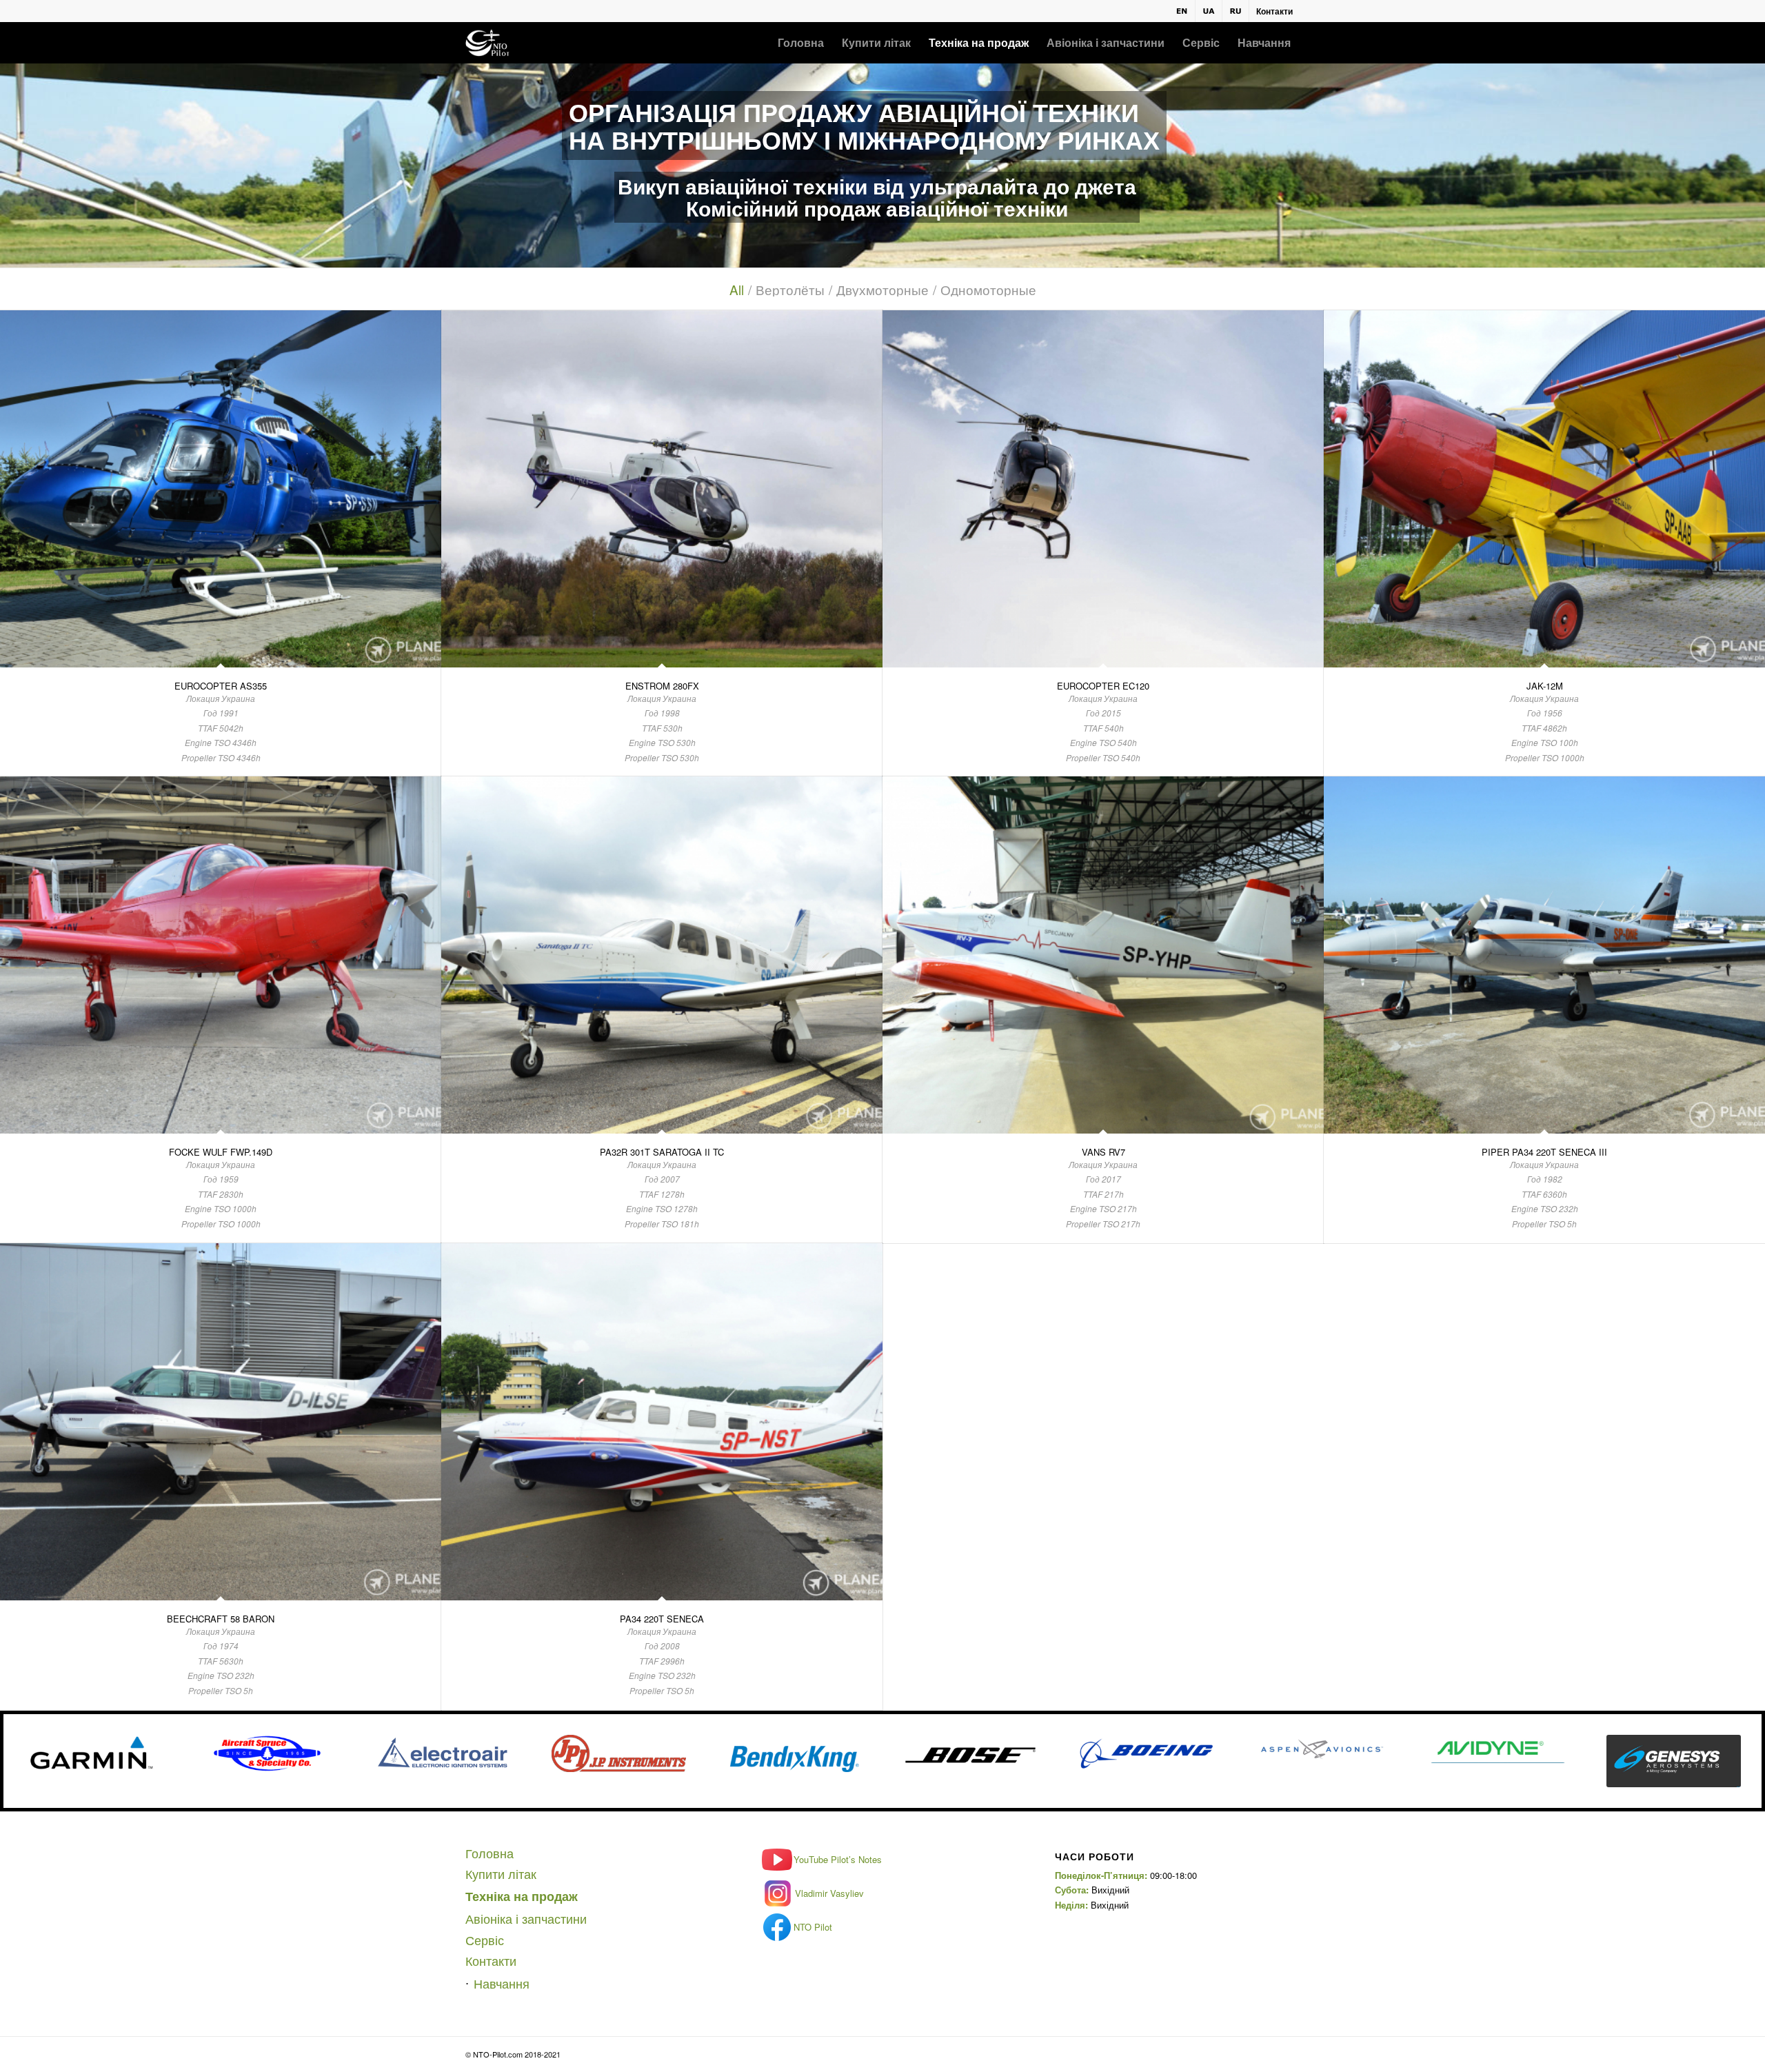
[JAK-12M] (1544, 489)
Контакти (1274, 11)
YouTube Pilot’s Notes (838, 1859)
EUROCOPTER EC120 (1103, 686)
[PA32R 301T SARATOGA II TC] (662, 955)
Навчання (502, 1983)
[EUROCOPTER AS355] (221, 489)
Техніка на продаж (522, 1896)
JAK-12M (1545, 686)
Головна (490, 1853)
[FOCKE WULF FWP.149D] (221, 955)
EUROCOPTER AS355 (221, 686)
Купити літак (501, 1873)
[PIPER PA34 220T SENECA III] (1544, 955)
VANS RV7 (1103, 1152)
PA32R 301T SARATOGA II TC (662, 1152)
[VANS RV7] (1103, 955)
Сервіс (485, 1940)
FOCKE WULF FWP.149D (221, 1152)
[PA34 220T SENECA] (662, 1421)
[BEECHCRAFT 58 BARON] (221, 1421)
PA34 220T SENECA (662, 1619)
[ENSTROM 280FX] (662, 489)
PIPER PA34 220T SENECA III (1544, 1152)
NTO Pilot (813, 1927)
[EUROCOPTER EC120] (1103, 489)
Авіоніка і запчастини (526, 1918)
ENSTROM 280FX (662, 686)
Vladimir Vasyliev (829, 1893)
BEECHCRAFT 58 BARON (221, 1619)
